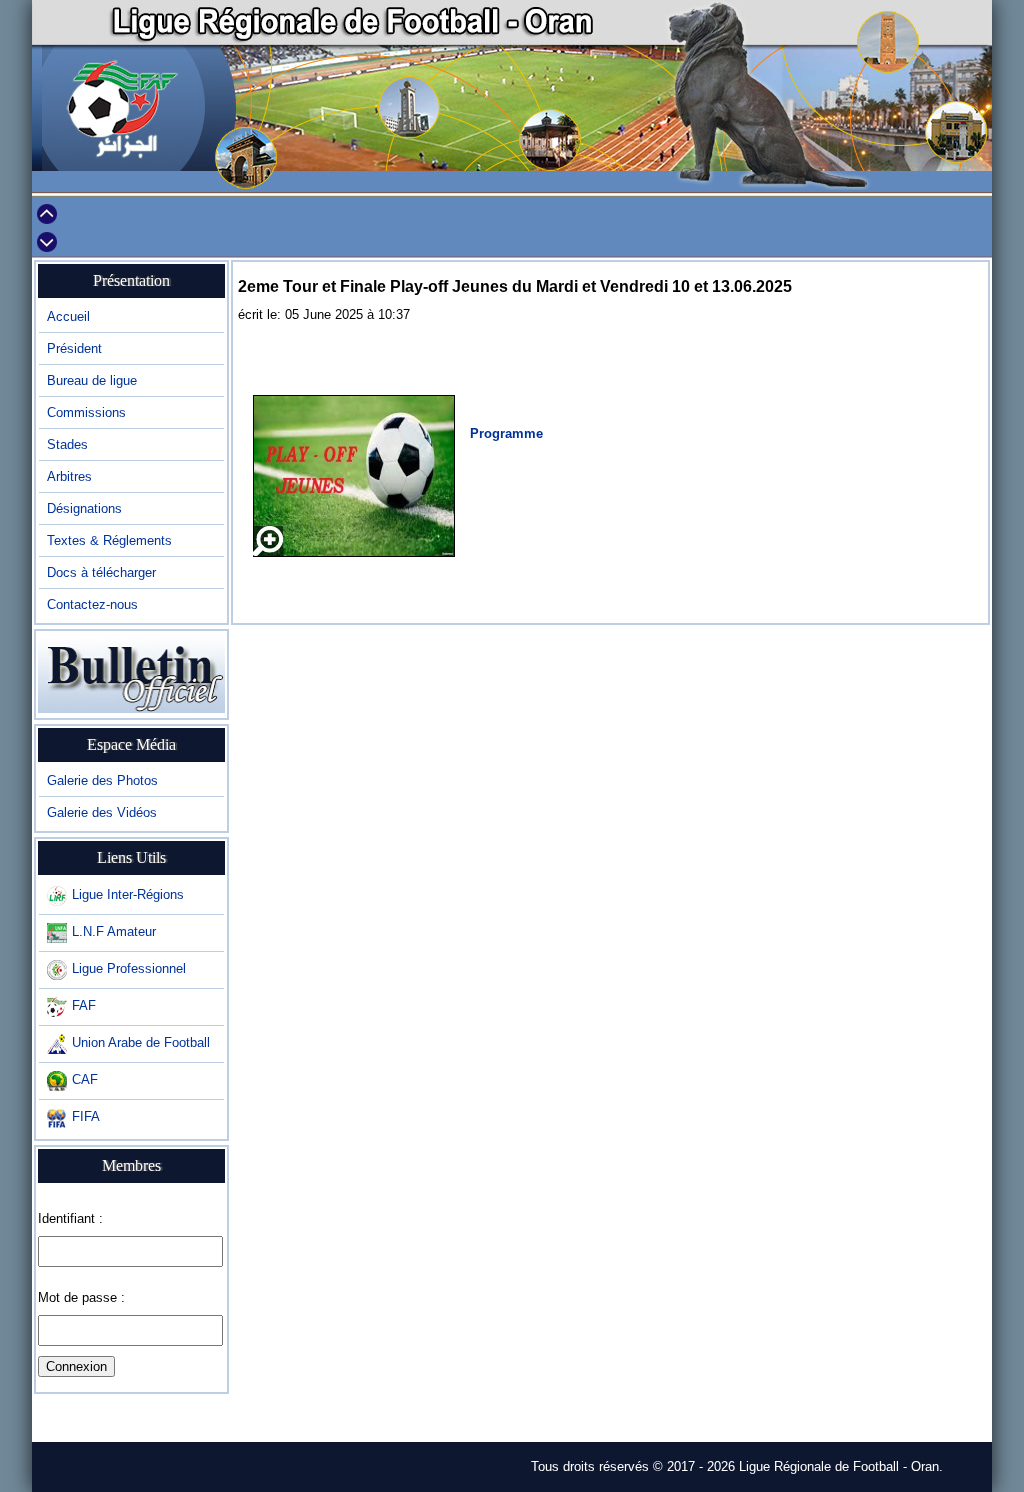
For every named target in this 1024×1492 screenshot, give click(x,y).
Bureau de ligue (92, 380)
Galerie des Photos (102, 780)
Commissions (86, 412)
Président (74, 348)
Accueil (68, 316)
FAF (84, 1005)
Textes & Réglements (109, 540)
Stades (67, 444)
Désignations (84, 508)
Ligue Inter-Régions (128, 894)
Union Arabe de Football (141, 1042)
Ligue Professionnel (129, 968)
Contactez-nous (92, 604)
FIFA (86, 1116)
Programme (506, 433)
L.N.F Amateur (114, 931)
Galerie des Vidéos (102, 812)
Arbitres (69, 476)
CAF (85, 1079)
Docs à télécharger (101, 572)
